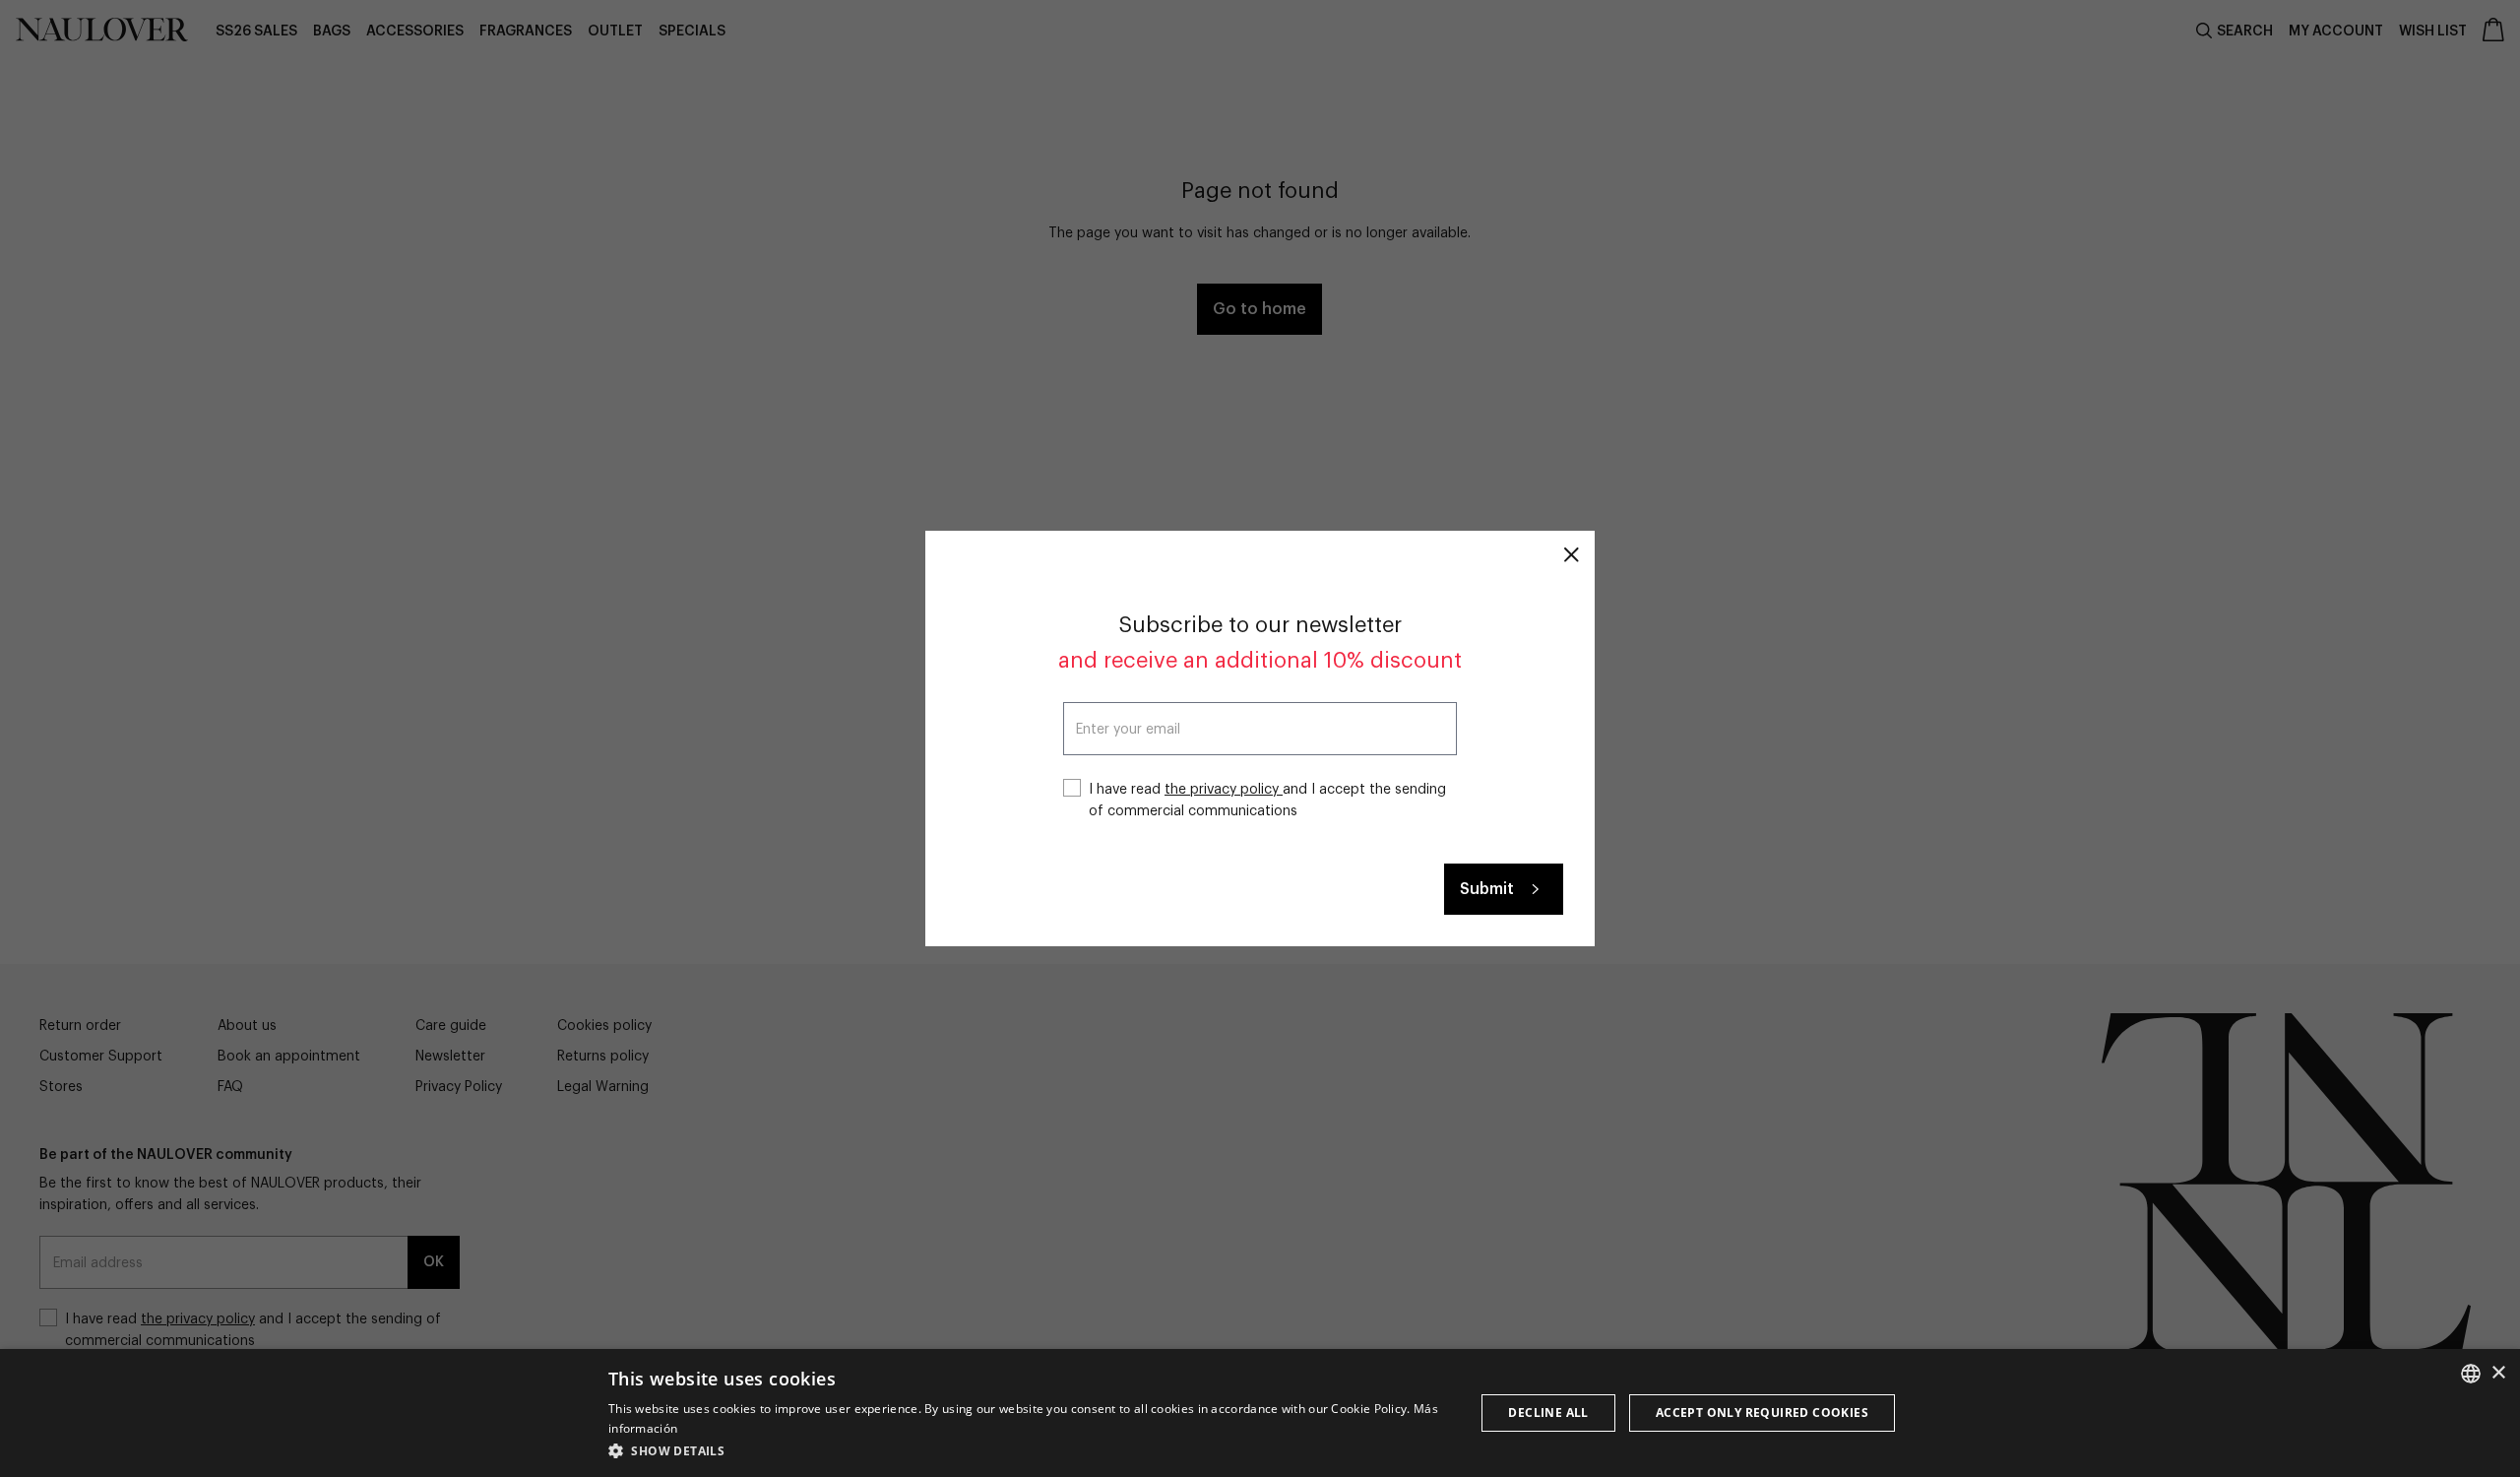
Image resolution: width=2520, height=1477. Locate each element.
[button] (1029, 1450)
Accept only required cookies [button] (1762, 1413)
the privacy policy (1224, 790)
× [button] (2498, 1373)
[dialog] (1260, 1413)
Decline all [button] (1548, 1413)
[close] (1571, 554)
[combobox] (2471, 1374)
